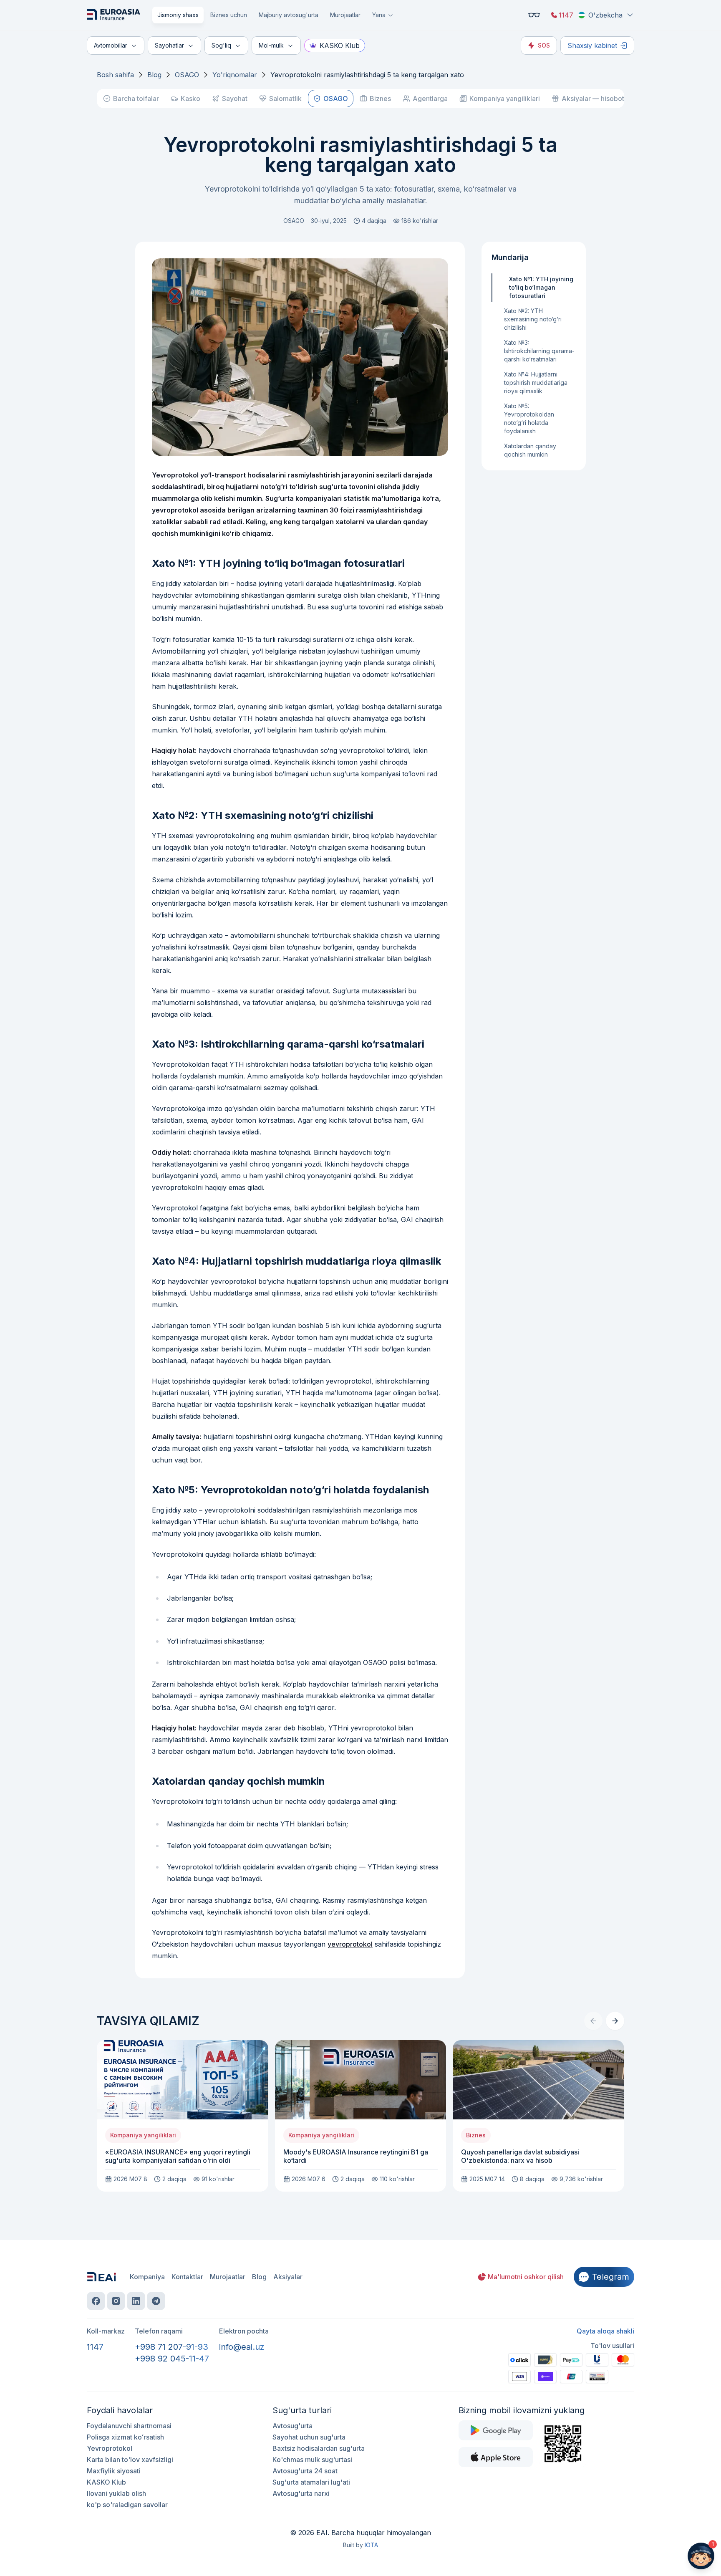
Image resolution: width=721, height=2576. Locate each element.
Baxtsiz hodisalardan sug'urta (319, 2448)
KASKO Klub (340, 45)
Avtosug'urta (292, 2426)
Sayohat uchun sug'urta (309, 2437)
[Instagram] (116, 2301)
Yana (379, 15)
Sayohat (235, 98)
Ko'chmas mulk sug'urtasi (312, 2460)
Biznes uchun (229, 15)
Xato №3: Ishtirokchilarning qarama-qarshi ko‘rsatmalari (539, 351)
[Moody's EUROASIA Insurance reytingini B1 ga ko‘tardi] (361, 2116)
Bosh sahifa (115, 75)
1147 (566, 15)
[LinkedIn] (136, 2301)
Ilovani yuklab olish (116, 2493)
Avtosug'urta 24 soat (305, 2471)
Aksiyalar (288, 2277)
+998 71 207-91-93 (171, 2347)
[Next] (615, 2021)
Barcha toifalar (136, 98)
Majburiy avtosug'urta (289, 15)
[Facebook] (96, 2301)
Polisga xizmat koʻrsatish (125, 2437)
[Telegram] (156, 2301)
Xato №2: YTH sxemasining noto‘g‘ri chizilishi (533, 319)
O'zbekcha (605, 15)
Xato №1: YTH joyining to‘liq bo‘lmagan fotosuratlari (541, 287)
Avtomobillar (111, 45)
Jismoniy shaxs (178, 15)
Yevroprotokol (110, 2448)
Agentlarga (430, 98)
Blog (154, 75)
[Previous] (593, 2021)
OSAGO (187, 75)
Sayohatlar (169, 45)
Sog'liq (221, 45)
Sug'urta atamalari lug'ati (311, 2482)
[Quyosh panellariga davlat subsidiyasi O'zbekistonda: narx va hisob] (538, 2116)
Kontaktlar (187, 2277)
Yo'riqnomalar (235, 75)
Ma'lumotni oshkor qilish (526, 2277)
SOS (544, 45)
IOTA (371, 2545)
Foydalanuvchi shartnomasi (129, 2426)
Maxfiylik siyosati (114, 2471)
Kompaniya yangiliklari (505, 98)
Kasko (190, 98)
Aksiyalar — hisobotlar (597, 98)
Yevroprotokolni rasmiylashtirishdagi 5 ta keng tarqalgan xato (367, 75)
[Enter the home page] (115, 15)
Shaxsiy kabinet (592, 45)
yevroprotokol (350, 1944)
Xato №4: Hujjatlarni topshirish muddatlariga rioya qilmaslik (536, 383)
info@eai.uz (242, 2347)
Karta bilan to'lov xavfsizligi (130, 2460)
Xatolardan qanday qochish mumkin (530, 450)
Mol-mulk (271, 45)
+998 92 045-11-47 (172, 2359)
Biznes (380, 98)
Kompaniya (147, 2277)
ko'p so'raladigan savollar (127, 2505)
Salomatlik (285, 98)
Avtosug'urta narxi (301, 2493)
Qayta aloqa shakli (605, 2331)
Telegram (611, 2277)
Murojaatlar (345, 15)
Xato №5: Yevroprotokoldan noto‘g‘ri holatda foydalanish (529, 418)
